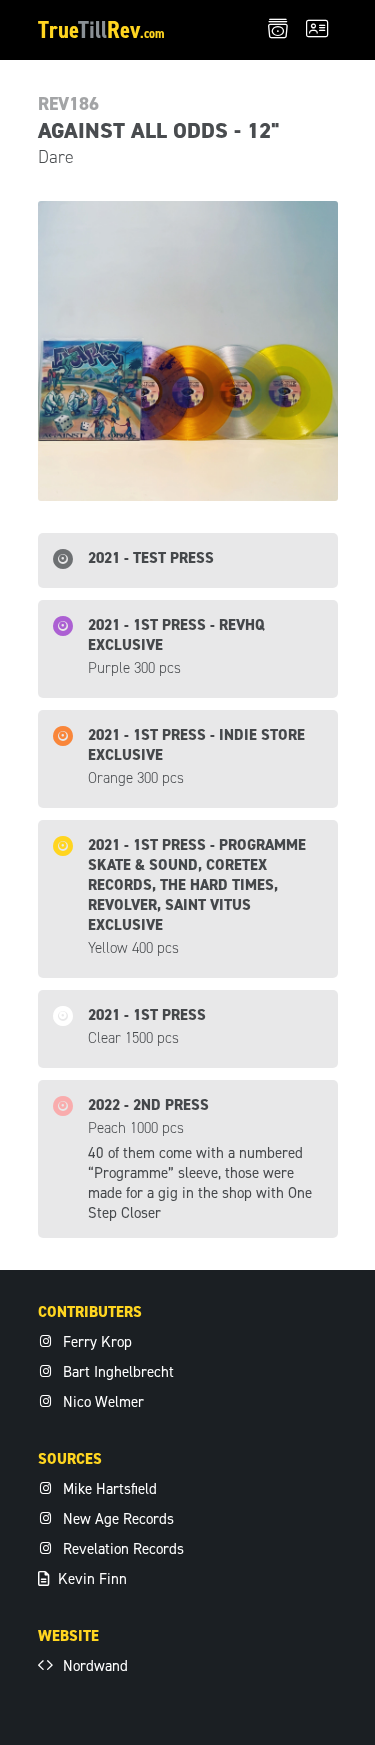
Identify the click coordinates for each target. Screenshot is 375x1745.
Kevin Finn (90, 1579)
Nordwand (93, 1666)
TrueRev (101, 30)
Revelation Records (121, 1549)
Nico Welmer (101, 1402)
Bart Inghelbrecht (116, 1372)
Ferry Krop (95, 1342)
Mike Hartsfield (108, 1489)
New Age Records (116, 1519)
